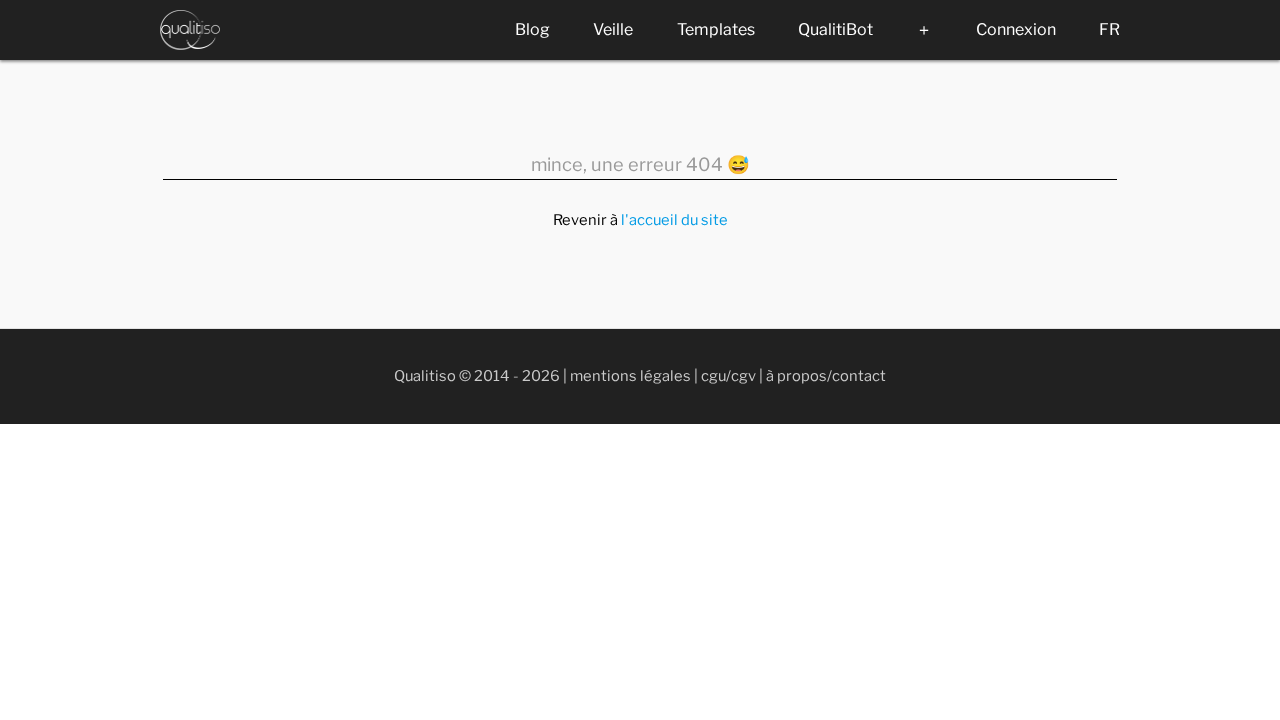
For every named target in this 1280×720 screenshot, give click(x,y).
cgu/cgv (728, 376)
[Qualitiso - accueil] (190, 30)
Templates (716, 29)
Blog (532, 29)
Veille (613, 29)
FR (1109, 29)
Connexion (1016, 29)
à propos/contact (826, 376)
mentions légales (630, 376)
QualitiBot (835, 29)
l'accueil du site (674, 220)
